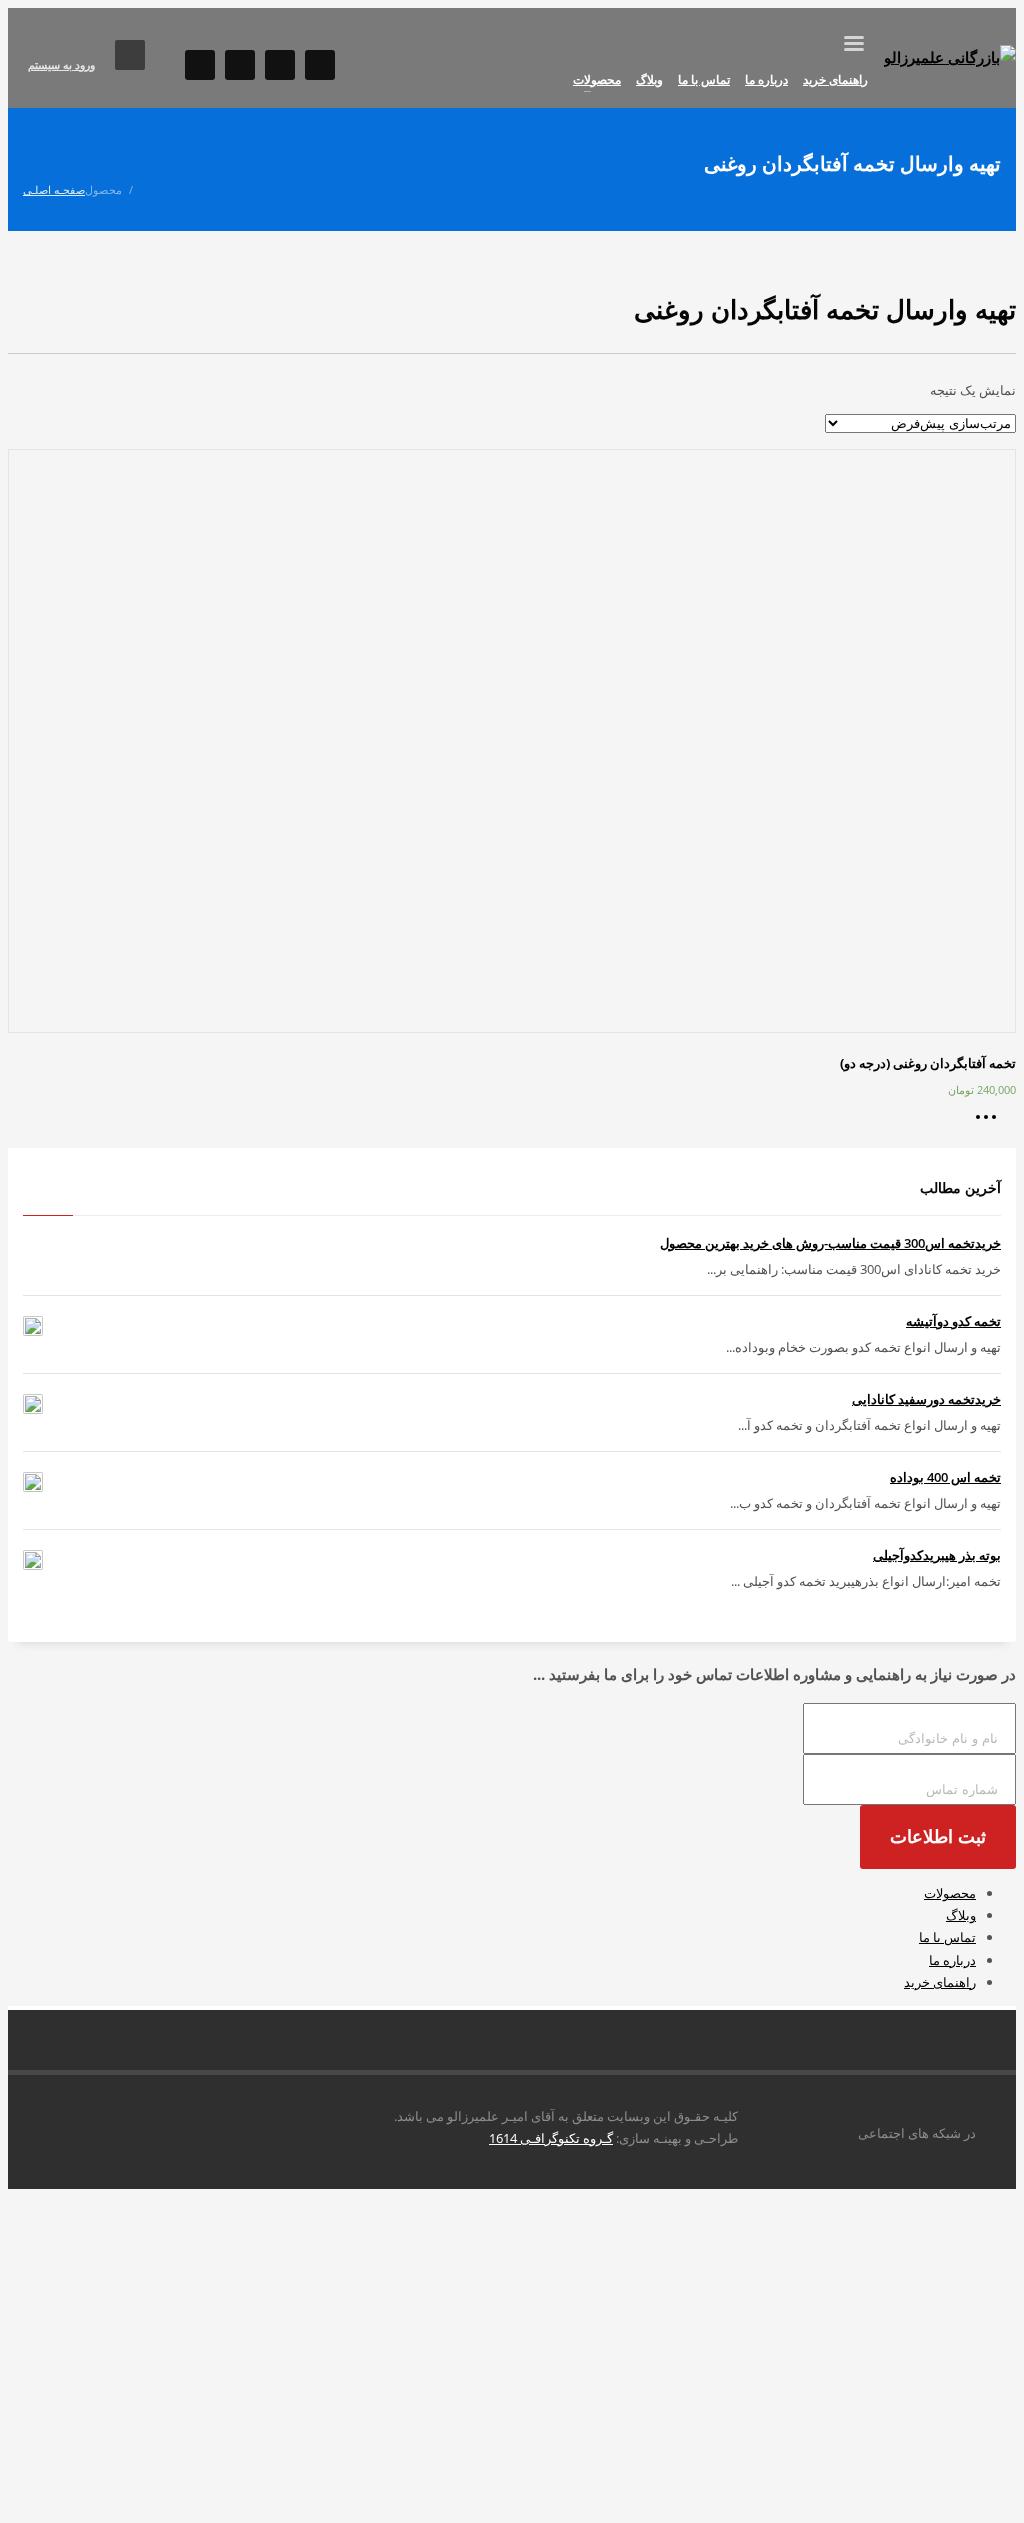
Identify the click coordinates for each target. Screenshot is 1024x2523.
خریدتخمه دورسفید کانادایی (926, 1399)
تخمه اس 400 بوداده (945, 1477)
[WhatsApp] (240, 65)
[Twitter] (320, 65)
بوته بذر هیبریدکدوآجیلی (937, 1555)
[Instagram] (200, 65)
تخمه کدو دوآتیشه (953, 1321)
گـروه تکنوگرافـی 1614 (551, 2138)
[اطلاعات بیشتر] (991, 1124)
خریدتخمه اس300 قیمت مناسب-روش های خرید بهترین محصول (830, 1243)
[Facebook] (280, 65)
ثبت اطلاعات (938, 1837)
